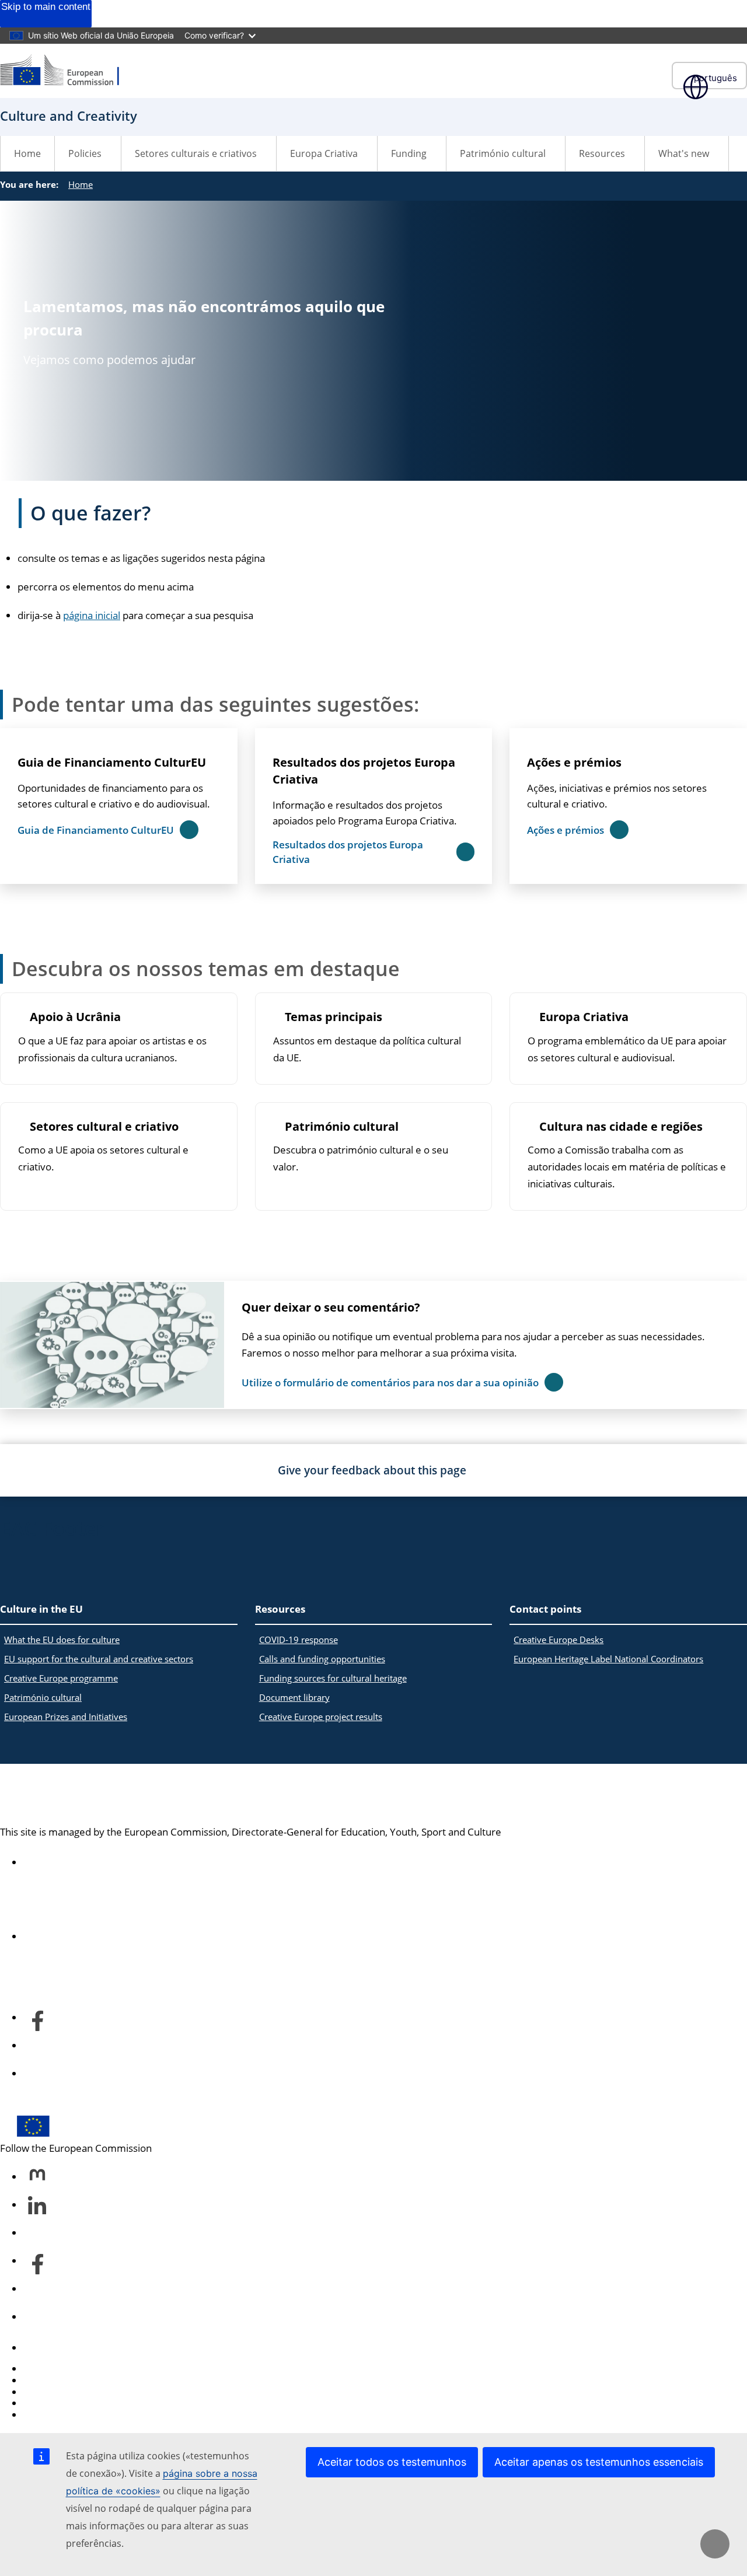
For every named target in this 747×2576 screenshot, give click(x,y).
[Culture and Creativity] (67, 71)
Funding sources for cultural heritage (333, 1678)
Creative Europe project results (321, 1717)
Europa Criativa (584, 1017)
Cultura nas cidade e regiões (621, 1127)
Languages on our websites (85, 2380)
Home (27, 153)
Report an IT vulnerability (80, 2369)
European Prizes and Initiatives (66, 1717)
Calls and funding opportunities (322, 1659)
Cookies (41, 2392)
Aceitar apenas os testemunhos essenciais (599, 2462)
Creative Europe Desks (558, 1640)
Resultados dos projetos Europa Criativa (364, 771)
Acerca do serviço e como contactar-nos (114, 1937)
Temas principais (334, 1017)
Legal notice (50, 2415)
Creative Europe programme (61, 1678)
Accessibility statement (76, 1862)
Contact (41, 2348)
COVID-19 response (299, 1640)
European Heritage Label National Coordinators (608, 1659)
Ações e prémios (574, 762)
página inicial (92, 615)
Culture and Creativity (105, 1795)
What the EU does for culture (62, 1640)
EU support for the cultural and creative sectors (99, 1659)
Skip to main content (46, 7)
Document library (294, 1697)
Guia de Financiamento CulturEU (112, 762)
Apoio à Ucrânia (75, 1017)
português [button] (715, 78)
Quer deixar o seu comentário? (331, 1307)
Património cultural (342, 1127)
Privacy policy (54, 2403)
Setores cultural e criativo (104, 1127)
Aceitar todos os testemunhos (392, 2462)
